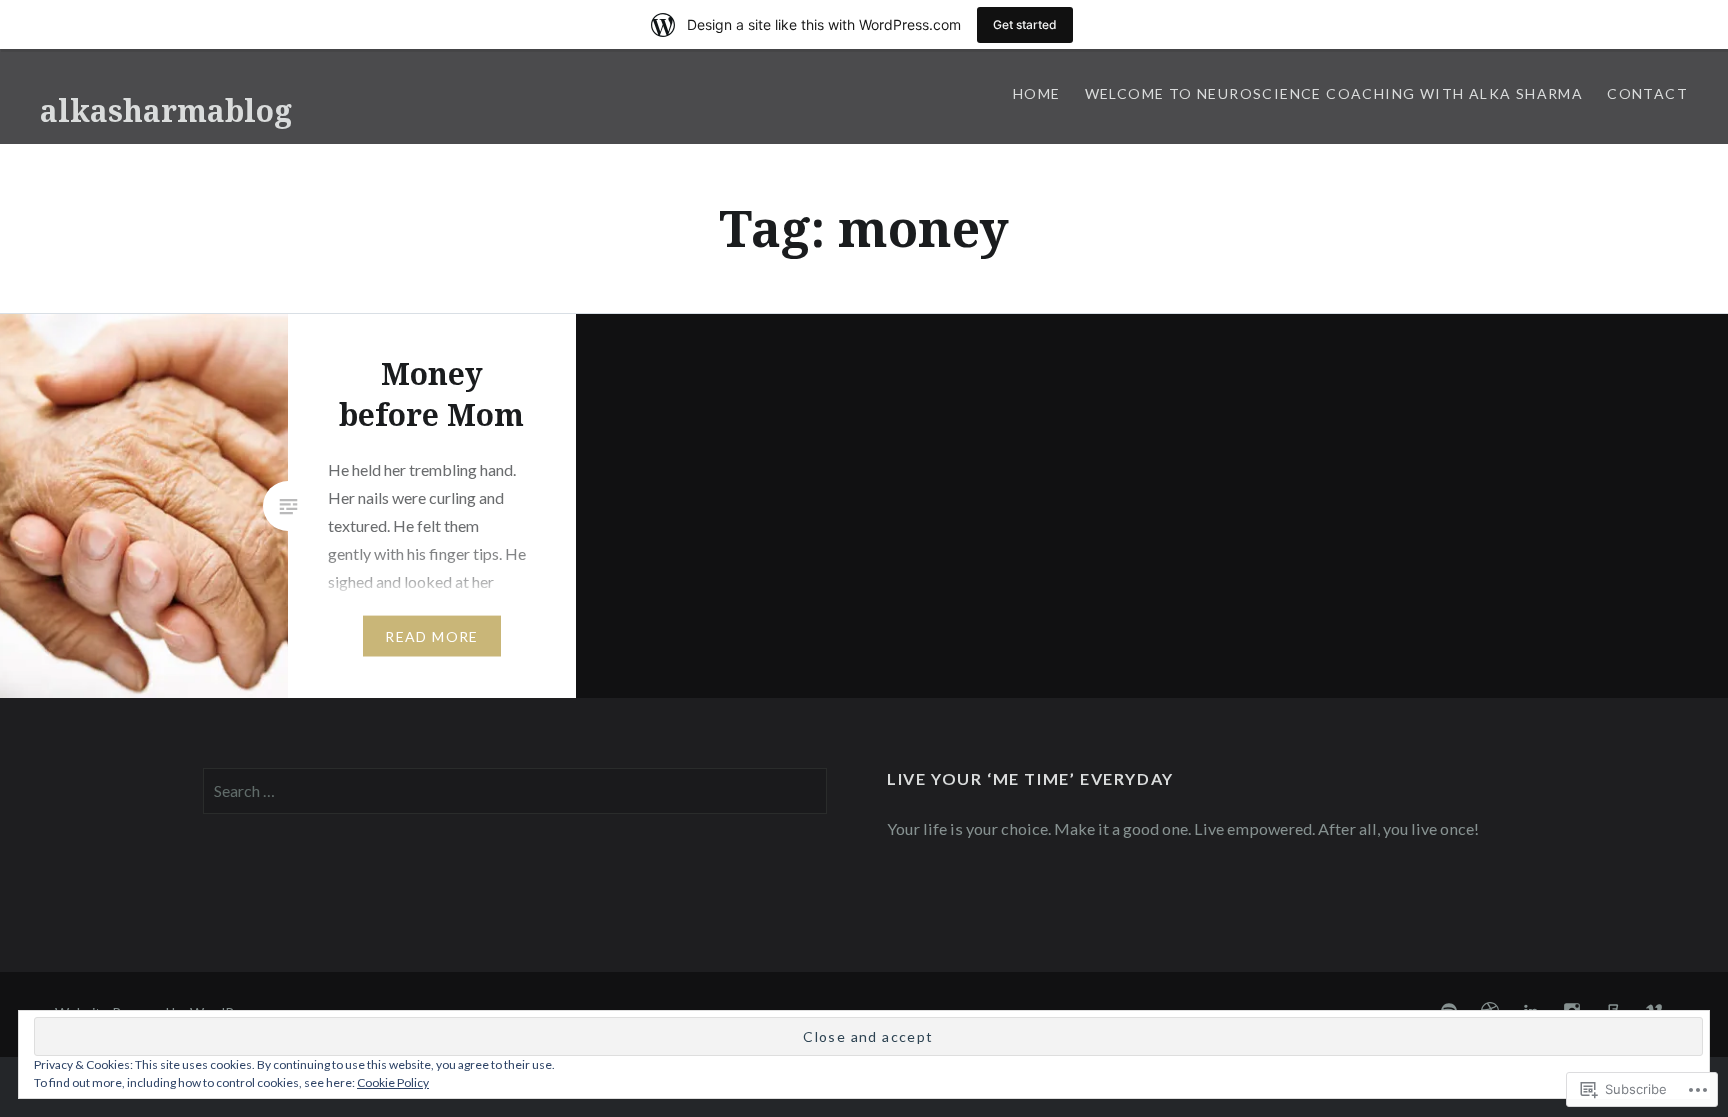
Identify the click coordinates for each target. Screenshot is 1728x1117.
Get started (1025, 24)
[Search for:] (515, 790)
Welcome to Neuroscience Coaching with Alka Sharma (1334, 93)
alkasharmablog (166, 110)
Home (1037, 93)
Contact (1647, 93)
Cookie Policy (393, 1082)
